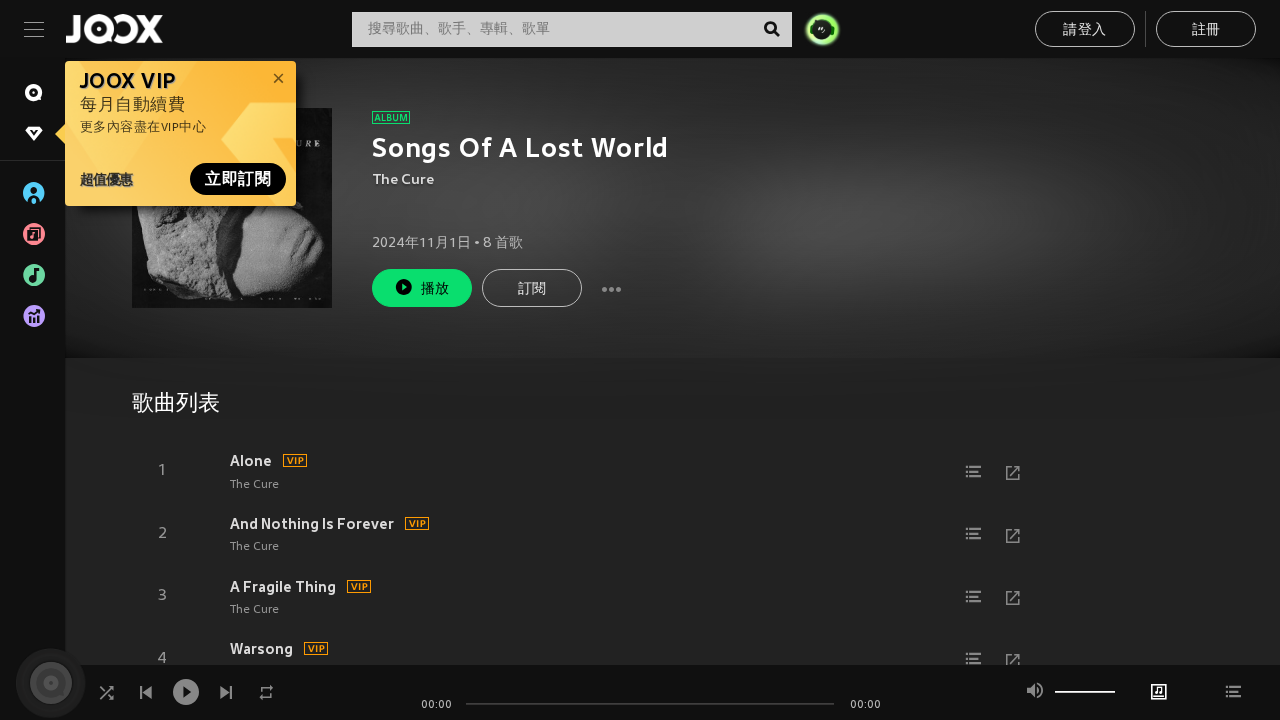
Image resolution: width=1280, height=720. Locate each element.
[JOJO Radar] (822, 29)
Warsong (261, 649)
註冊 (1206, 30)
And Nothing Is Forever (312, 524)
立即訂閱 (238, 179)
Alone (251, 461)
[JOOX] (114, 29)
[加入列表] (973, 472)
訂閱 (532, 289)
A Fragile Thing (283, 587)
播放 (435, 289)
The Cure (403, 180)
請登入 (1084, 30)
